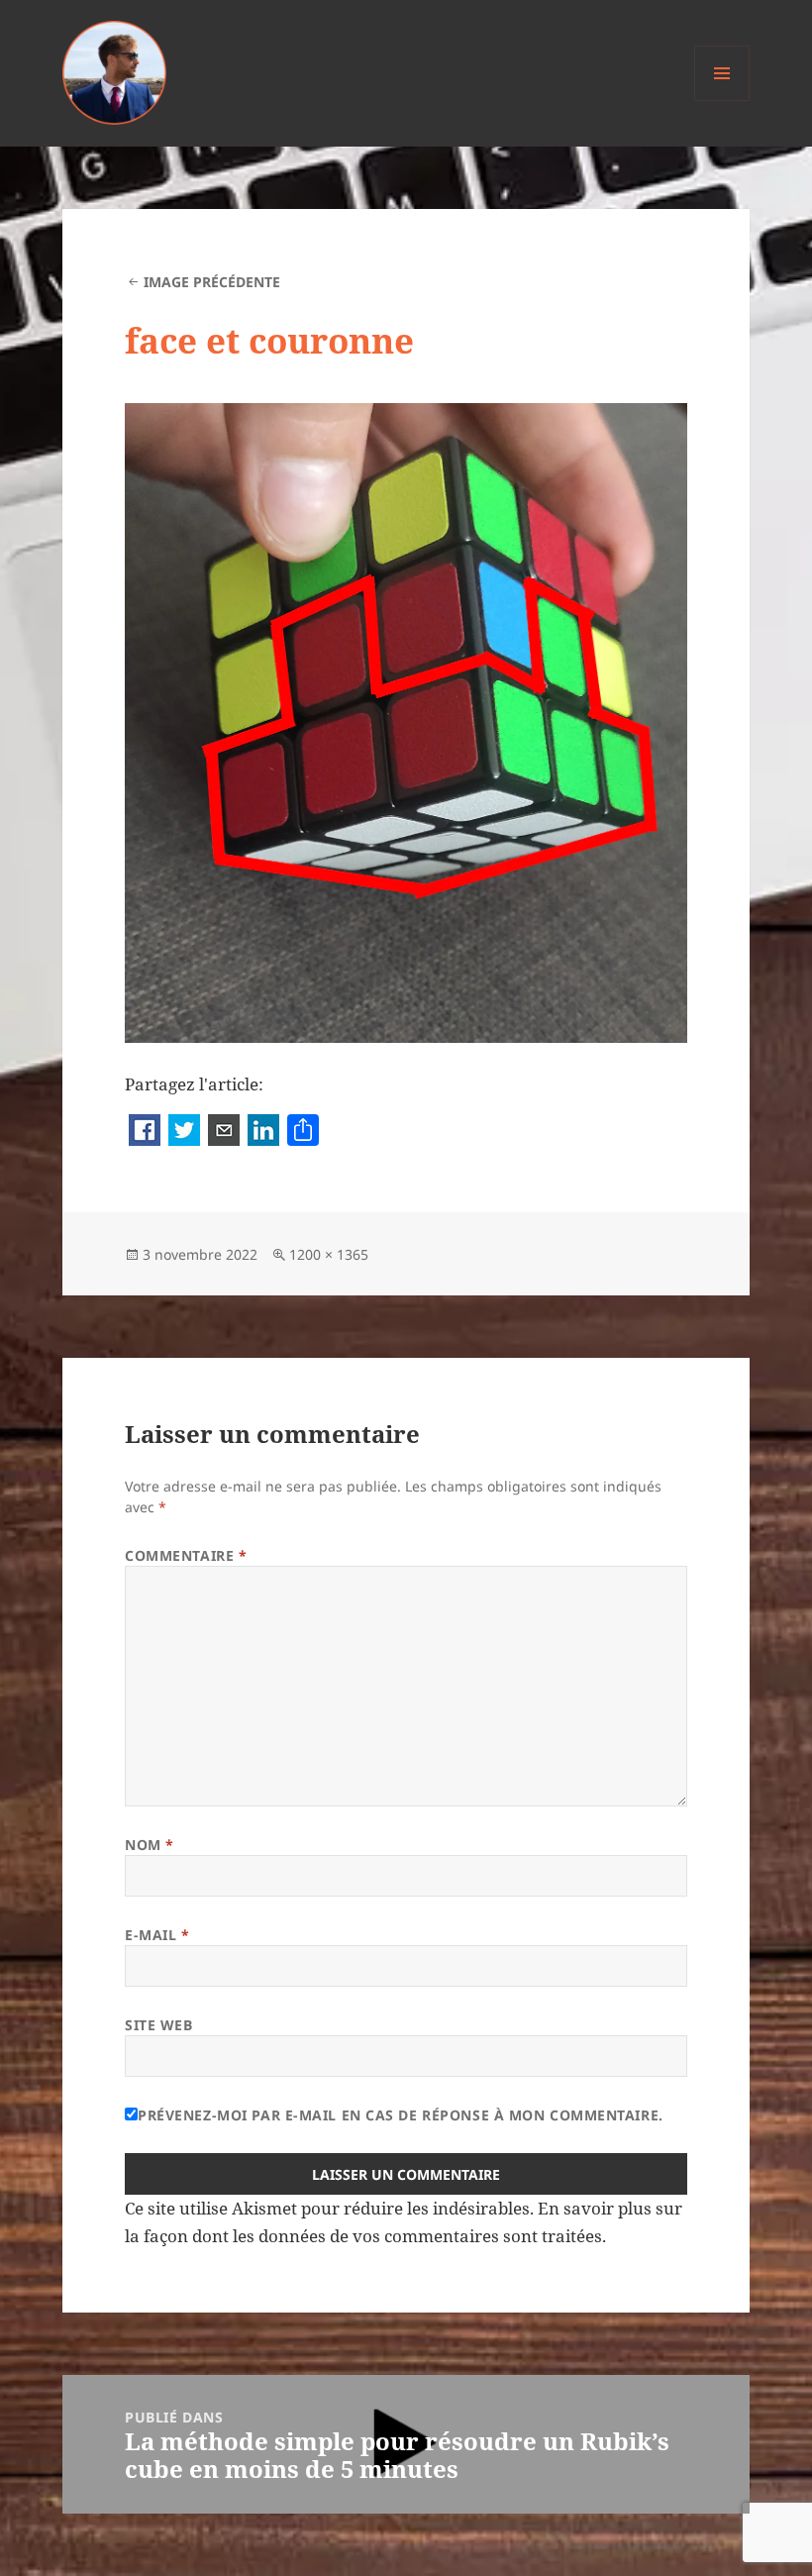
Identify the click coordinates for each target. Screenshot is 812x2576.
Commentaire (186, 1555)
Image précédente (212, 282)
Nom (150, 1845)
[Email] (224, 1132)
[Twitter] (184, 1132)
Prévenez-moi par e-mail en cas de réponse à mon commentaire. (401, 2115)
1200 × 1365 (329, 1254)
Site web (158, 2025)
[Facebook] (145, 1132)
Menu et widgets (722, 101)
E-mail (157, 1935)
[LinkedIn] (263, 1132)
